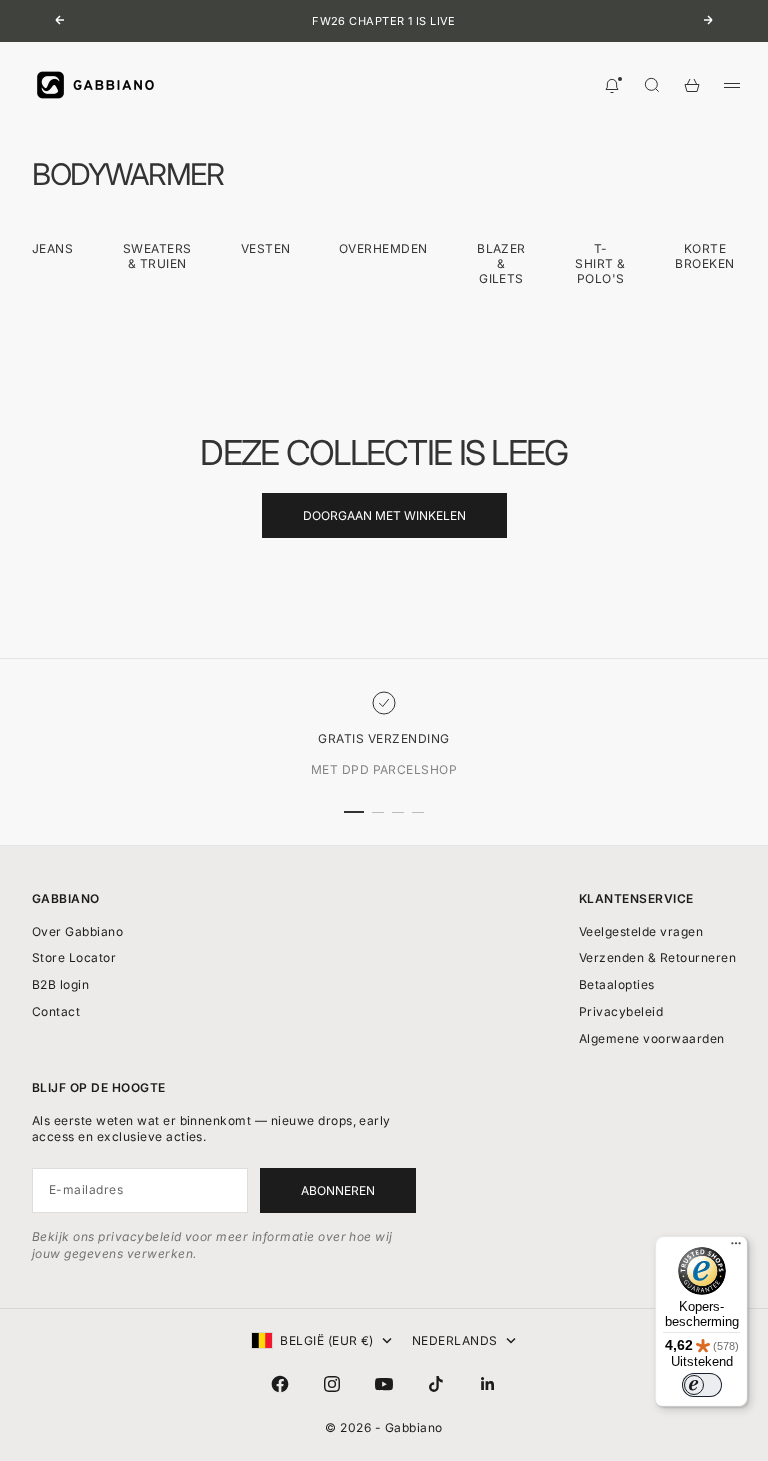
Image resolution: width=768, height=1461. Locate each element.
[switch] (702, 1385)
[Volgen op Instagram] (332, 1384)
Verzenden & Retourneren (657, 957)
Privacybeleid (621, 1011)
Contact (56, 1011)
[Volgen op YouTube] (384, 1384)
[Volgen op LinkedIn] (488, 1384)
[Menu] (736, 1248)
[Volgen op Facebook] (280, 1384)
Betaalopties (617, 984)
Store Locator (74, 957)
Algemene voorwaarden (652, 1038)
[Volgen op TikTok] (436, 1384)
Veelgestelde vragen (641, 931)
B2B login (60, 984)
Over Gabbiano (77, 931)
